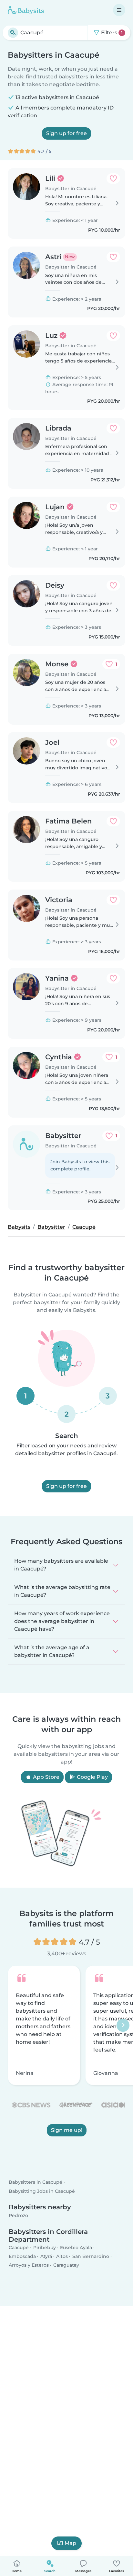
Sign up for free (66, 133)
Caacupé (19, 2248)
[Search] (13, 33)
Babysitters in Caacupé (36, 2182)
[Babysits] (26, 10)
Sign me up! (67, 2130)
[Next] (123, 2025)
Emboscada (22, 2256)
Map (70, 2543)
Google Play (92, 1777)
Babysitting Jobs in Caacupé (42, 2191)
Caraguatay (66, 2265)
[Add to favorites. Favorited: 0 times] (113, 178)
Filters (111, 33)
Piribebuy (45, 2248)
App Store (46, 1777)
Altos (62, 2256)
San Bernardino (91, 2256)
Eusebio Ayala (76, 2248)
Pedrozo (18, 2215)
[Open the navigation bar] (119, 10)
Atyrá (46, 2256)
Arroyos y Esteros (29, 2265)
